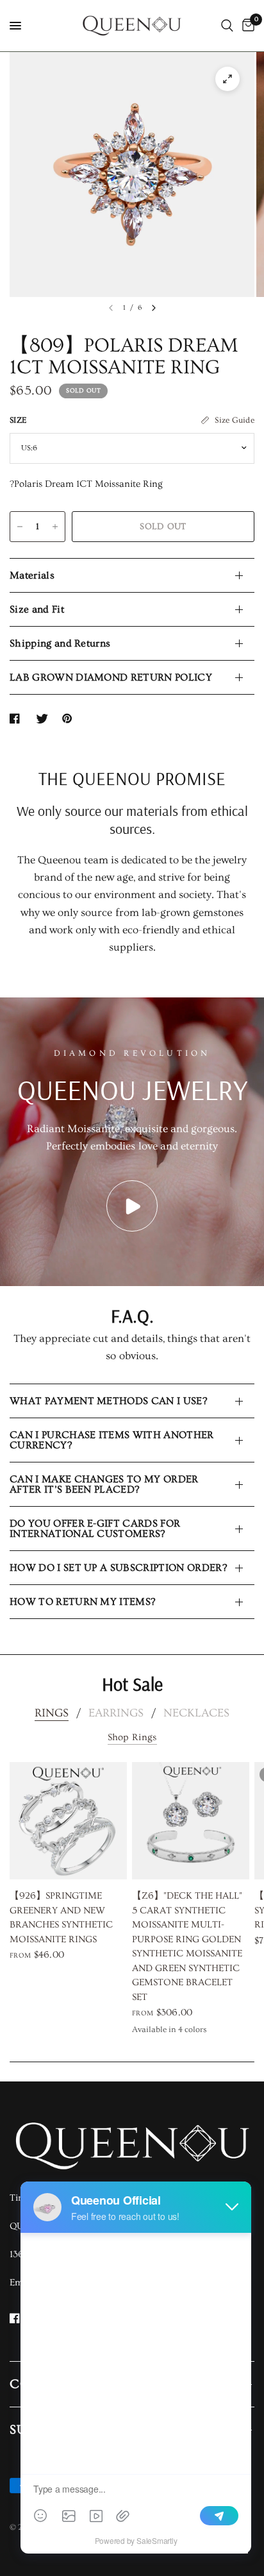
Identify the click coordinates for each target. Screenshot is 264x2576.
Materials (32, 575)
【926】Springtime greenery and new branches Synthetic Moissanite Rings (61, 1918)
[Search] (227, 26)
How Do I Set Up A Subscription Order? (118, 1568)
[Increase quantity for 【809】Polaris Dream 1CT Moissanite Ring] (55, 527)
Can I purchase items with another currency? (112, 1440)
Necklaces (196, 1713)
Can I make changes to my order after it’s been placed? (104, 1484)
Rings (52, 1713)
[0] (246, 26)
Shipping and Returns (60, 643)
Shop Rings (132, 1737)
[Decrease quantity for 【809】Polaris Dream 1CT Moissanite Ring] (20, 527)
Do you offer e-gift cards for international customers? (95, 1529)
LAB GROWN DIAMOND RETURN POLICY (111, 677)
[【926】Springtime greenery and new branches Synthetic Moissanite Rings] (68, 1821)
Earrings (116, 1713)
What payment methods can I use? (108, 1401)
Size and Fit (37, 609)
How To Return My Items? (82, 1602)
